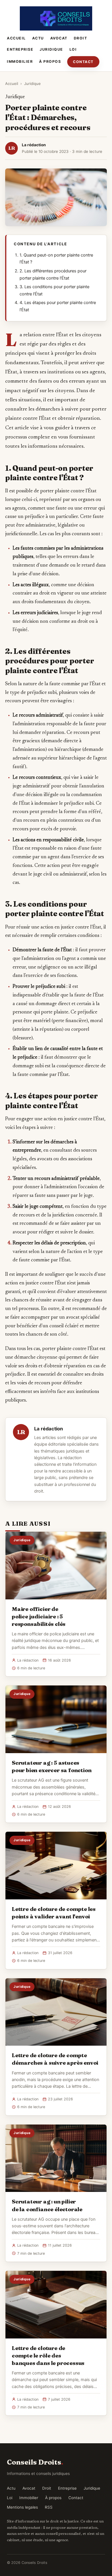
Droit (81, 38)
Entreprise (20, 49)
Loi (73, 49)
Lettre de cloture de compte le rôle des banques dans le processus (48, 2355)
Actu (38, 38)
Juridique (51, 49)
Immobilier (20, 61)
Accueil (16, 38)
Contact (83, 62)
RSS (49, 2507)
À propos (50, 61)
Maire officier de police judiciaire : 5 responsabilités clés (39, 1616)
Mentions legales (22, 2507)
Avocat (59, 38)
